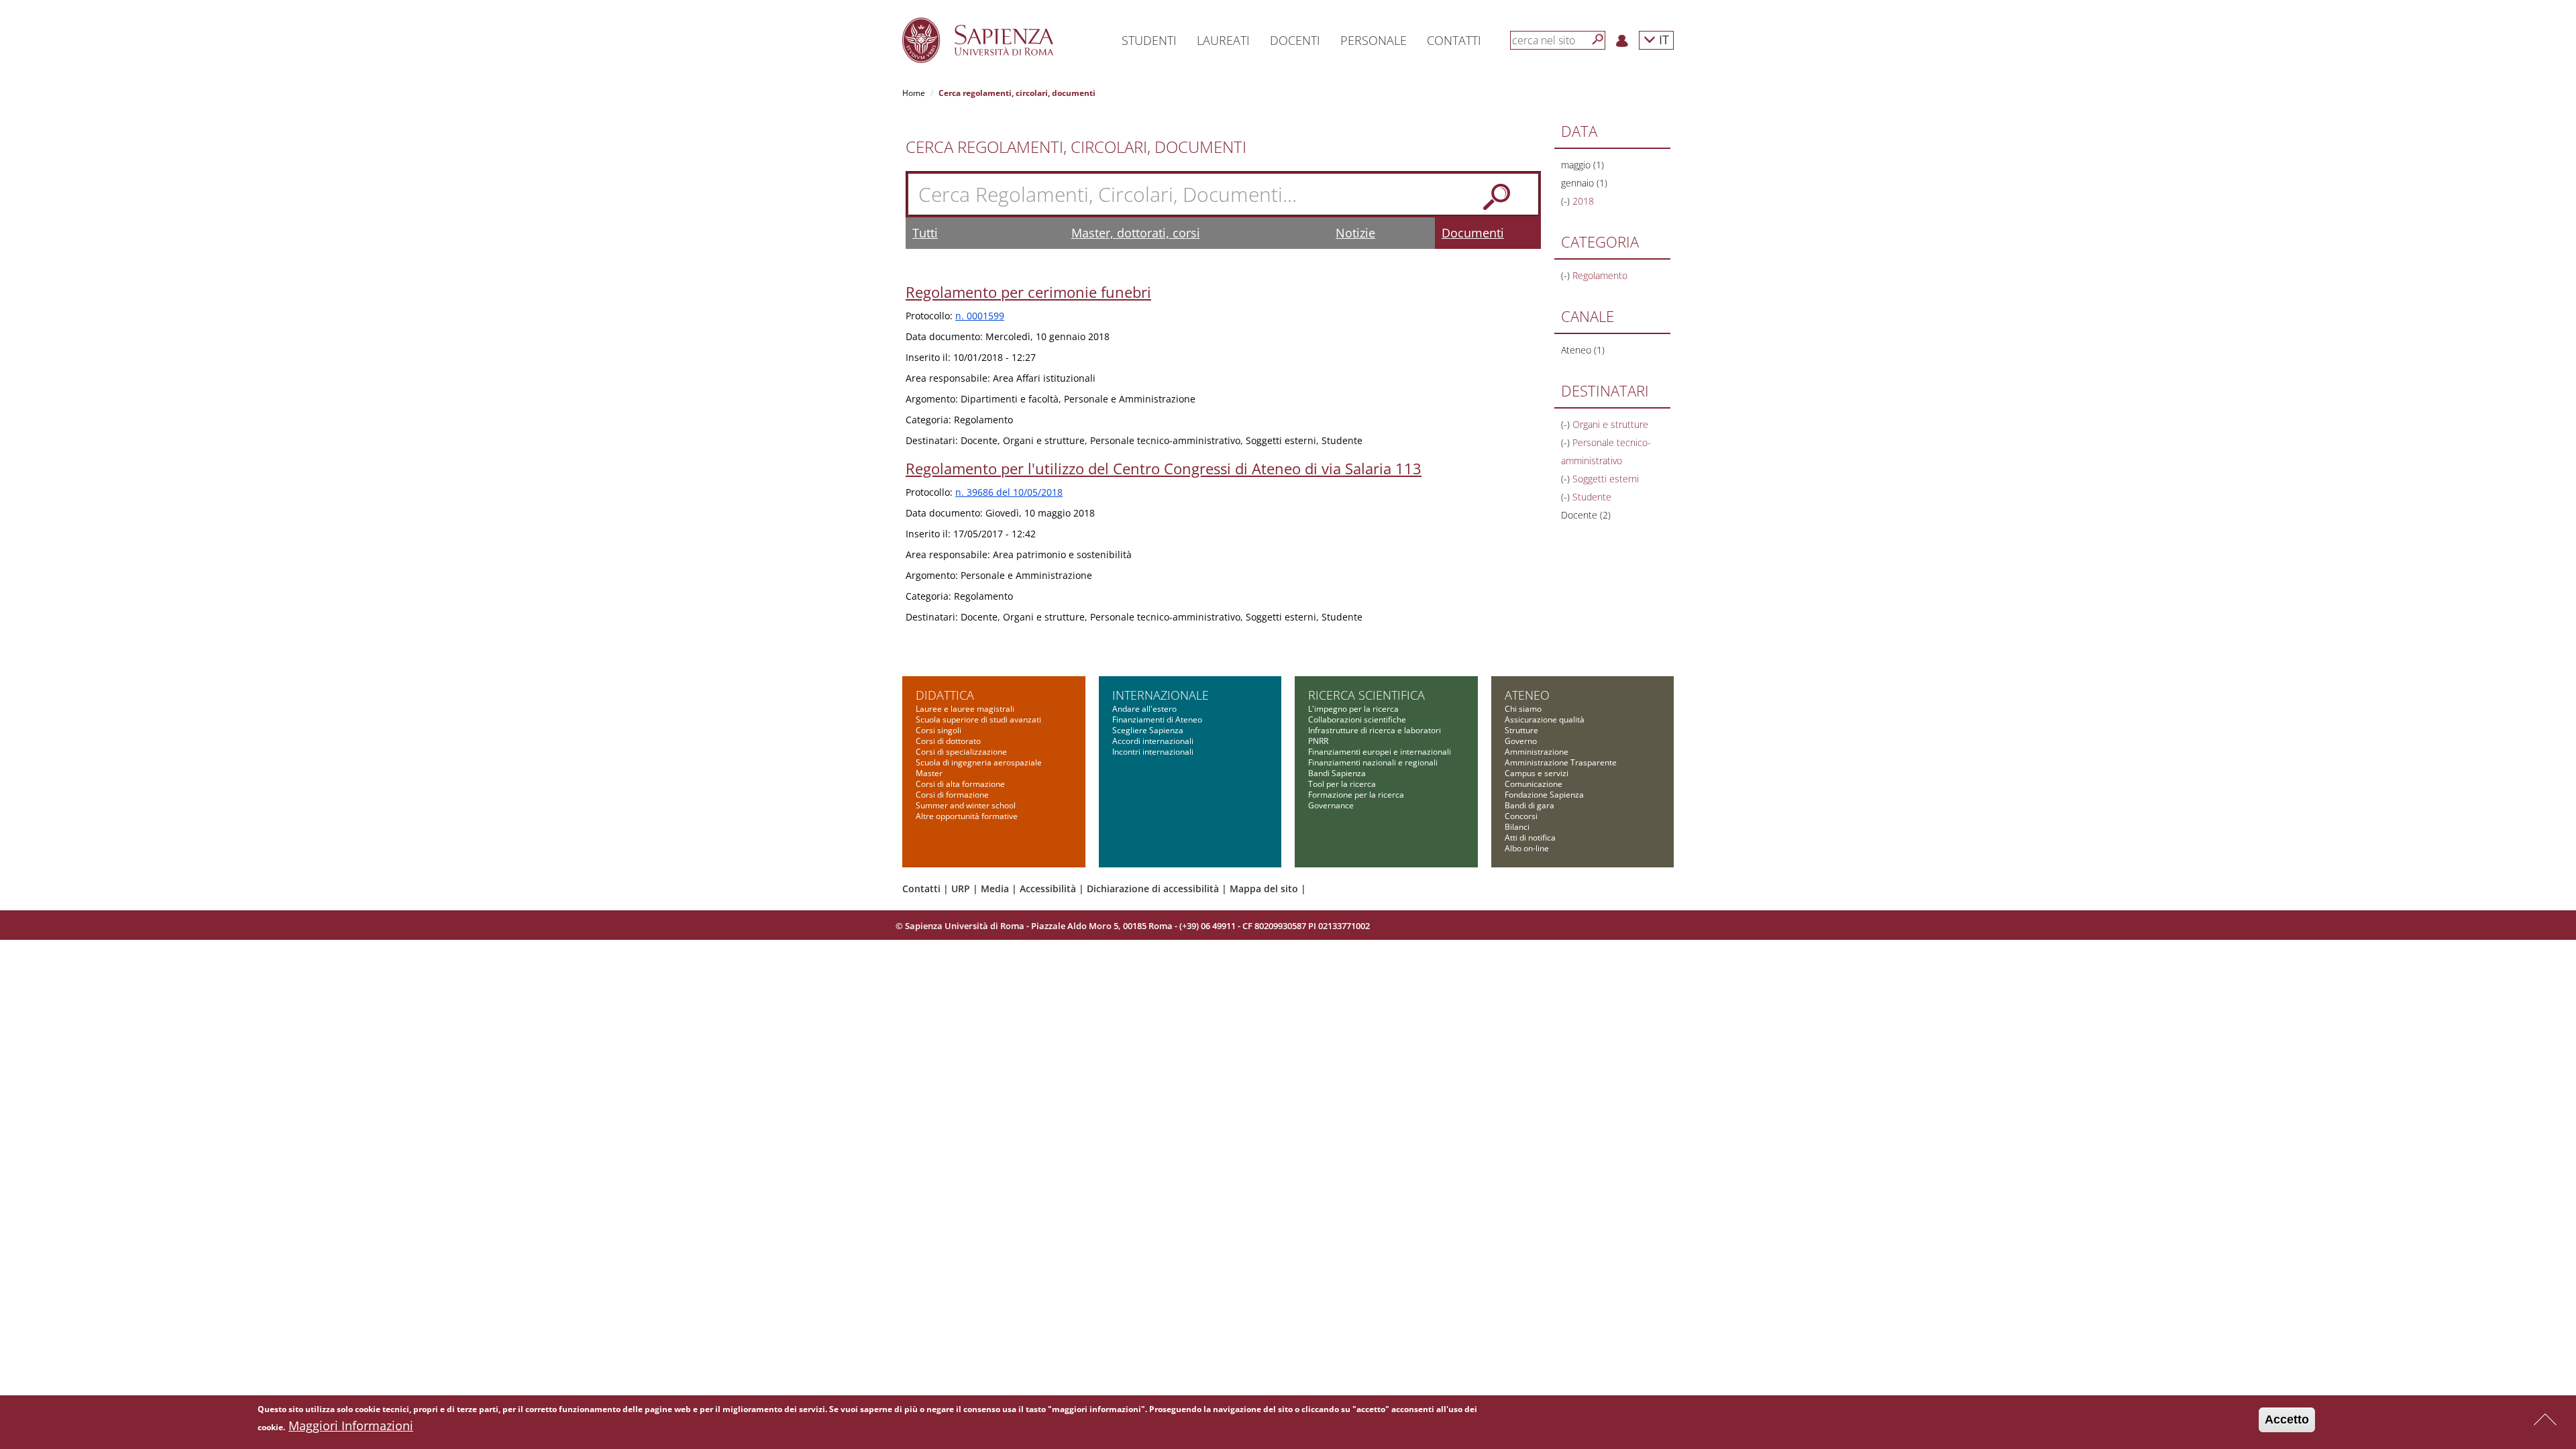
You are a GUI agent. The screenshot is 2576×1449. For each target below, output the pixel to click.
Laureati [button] (1223, 40)
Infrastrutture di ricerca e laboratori (1375, 730)
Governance (1331, 805)
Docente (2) (1586, 515)
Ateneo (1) (1583, 350)
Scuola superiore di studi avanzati (978, 719)
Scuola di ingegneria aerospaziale (979, 762)
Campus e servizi (1537, 773)
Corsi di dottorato (948, 741)
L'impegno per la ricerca (1353, 709)
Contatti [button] (1454, 40)
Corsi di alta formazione (960, 784)
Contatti (921, 889)
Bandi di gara (1529, 805)
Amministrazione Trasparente (1561, 762)
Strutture (1521, 730)
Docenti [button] (1295, 40)
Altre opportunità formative (967, 816)
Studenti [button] (1149, 40)
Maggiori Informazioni (351, 1426)
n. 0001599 (980, 316)
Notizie (1355, 233)
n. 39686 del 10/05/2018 (1009, 492)
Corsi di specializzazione (961, 752)
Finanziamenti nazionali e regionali (1373, 762)
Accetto (2287, 1419)
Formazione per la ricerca (1356, 795)
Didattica (945, 695)
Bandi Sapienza (1337, 773)
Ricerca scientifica (1366, 695)
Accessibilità (1048, 889)
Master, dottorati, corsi (1136, 233)
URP (961, 889)
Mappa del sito (1264, 889)
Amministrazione (1537, 752)
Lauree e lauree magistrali (965, 709)
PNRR (1318, 741)
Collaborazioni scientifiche (1357, 719)
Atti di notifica (1530, 838)
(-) (1567, 201)
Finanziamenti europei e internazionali (1380, 752)
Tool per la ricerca (1342, 784)
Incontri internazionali (1153, 752)
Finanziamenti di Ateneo (1157, 719)
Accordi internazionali (1153, 741)
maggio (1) (1582, 165)
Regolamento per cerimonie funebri (1028, 292)
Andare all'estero (1144, 709)
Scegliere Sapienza (1148, 730)
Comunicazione (1534, 784)
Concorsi (1521, 816)
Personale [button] (1374, 40)
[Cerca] (1598, 40)
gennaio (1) (1584, 183)
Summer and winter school (966, 805)
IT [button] (1662, 39)
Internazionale (1161, 695)
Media (995, 889)
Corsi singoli (938, 730)
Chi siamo (1523, 709)
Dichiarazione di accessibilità (1153, 889)
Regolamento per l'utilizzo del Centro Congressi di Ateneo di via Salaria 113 (1164, 468)
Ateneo (1527, 695)
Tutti (925, 233)
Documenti (1473, 233)
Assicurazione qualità (1545, 719)
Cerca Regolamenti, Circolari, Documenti (1076, 147)
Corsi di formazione (952, 795)
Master (929, 773)
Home (914, 93)
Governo (1521, 741)
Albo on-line (1527, 848)
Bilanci (1517, 827)
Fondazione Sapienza (1544, 795)
